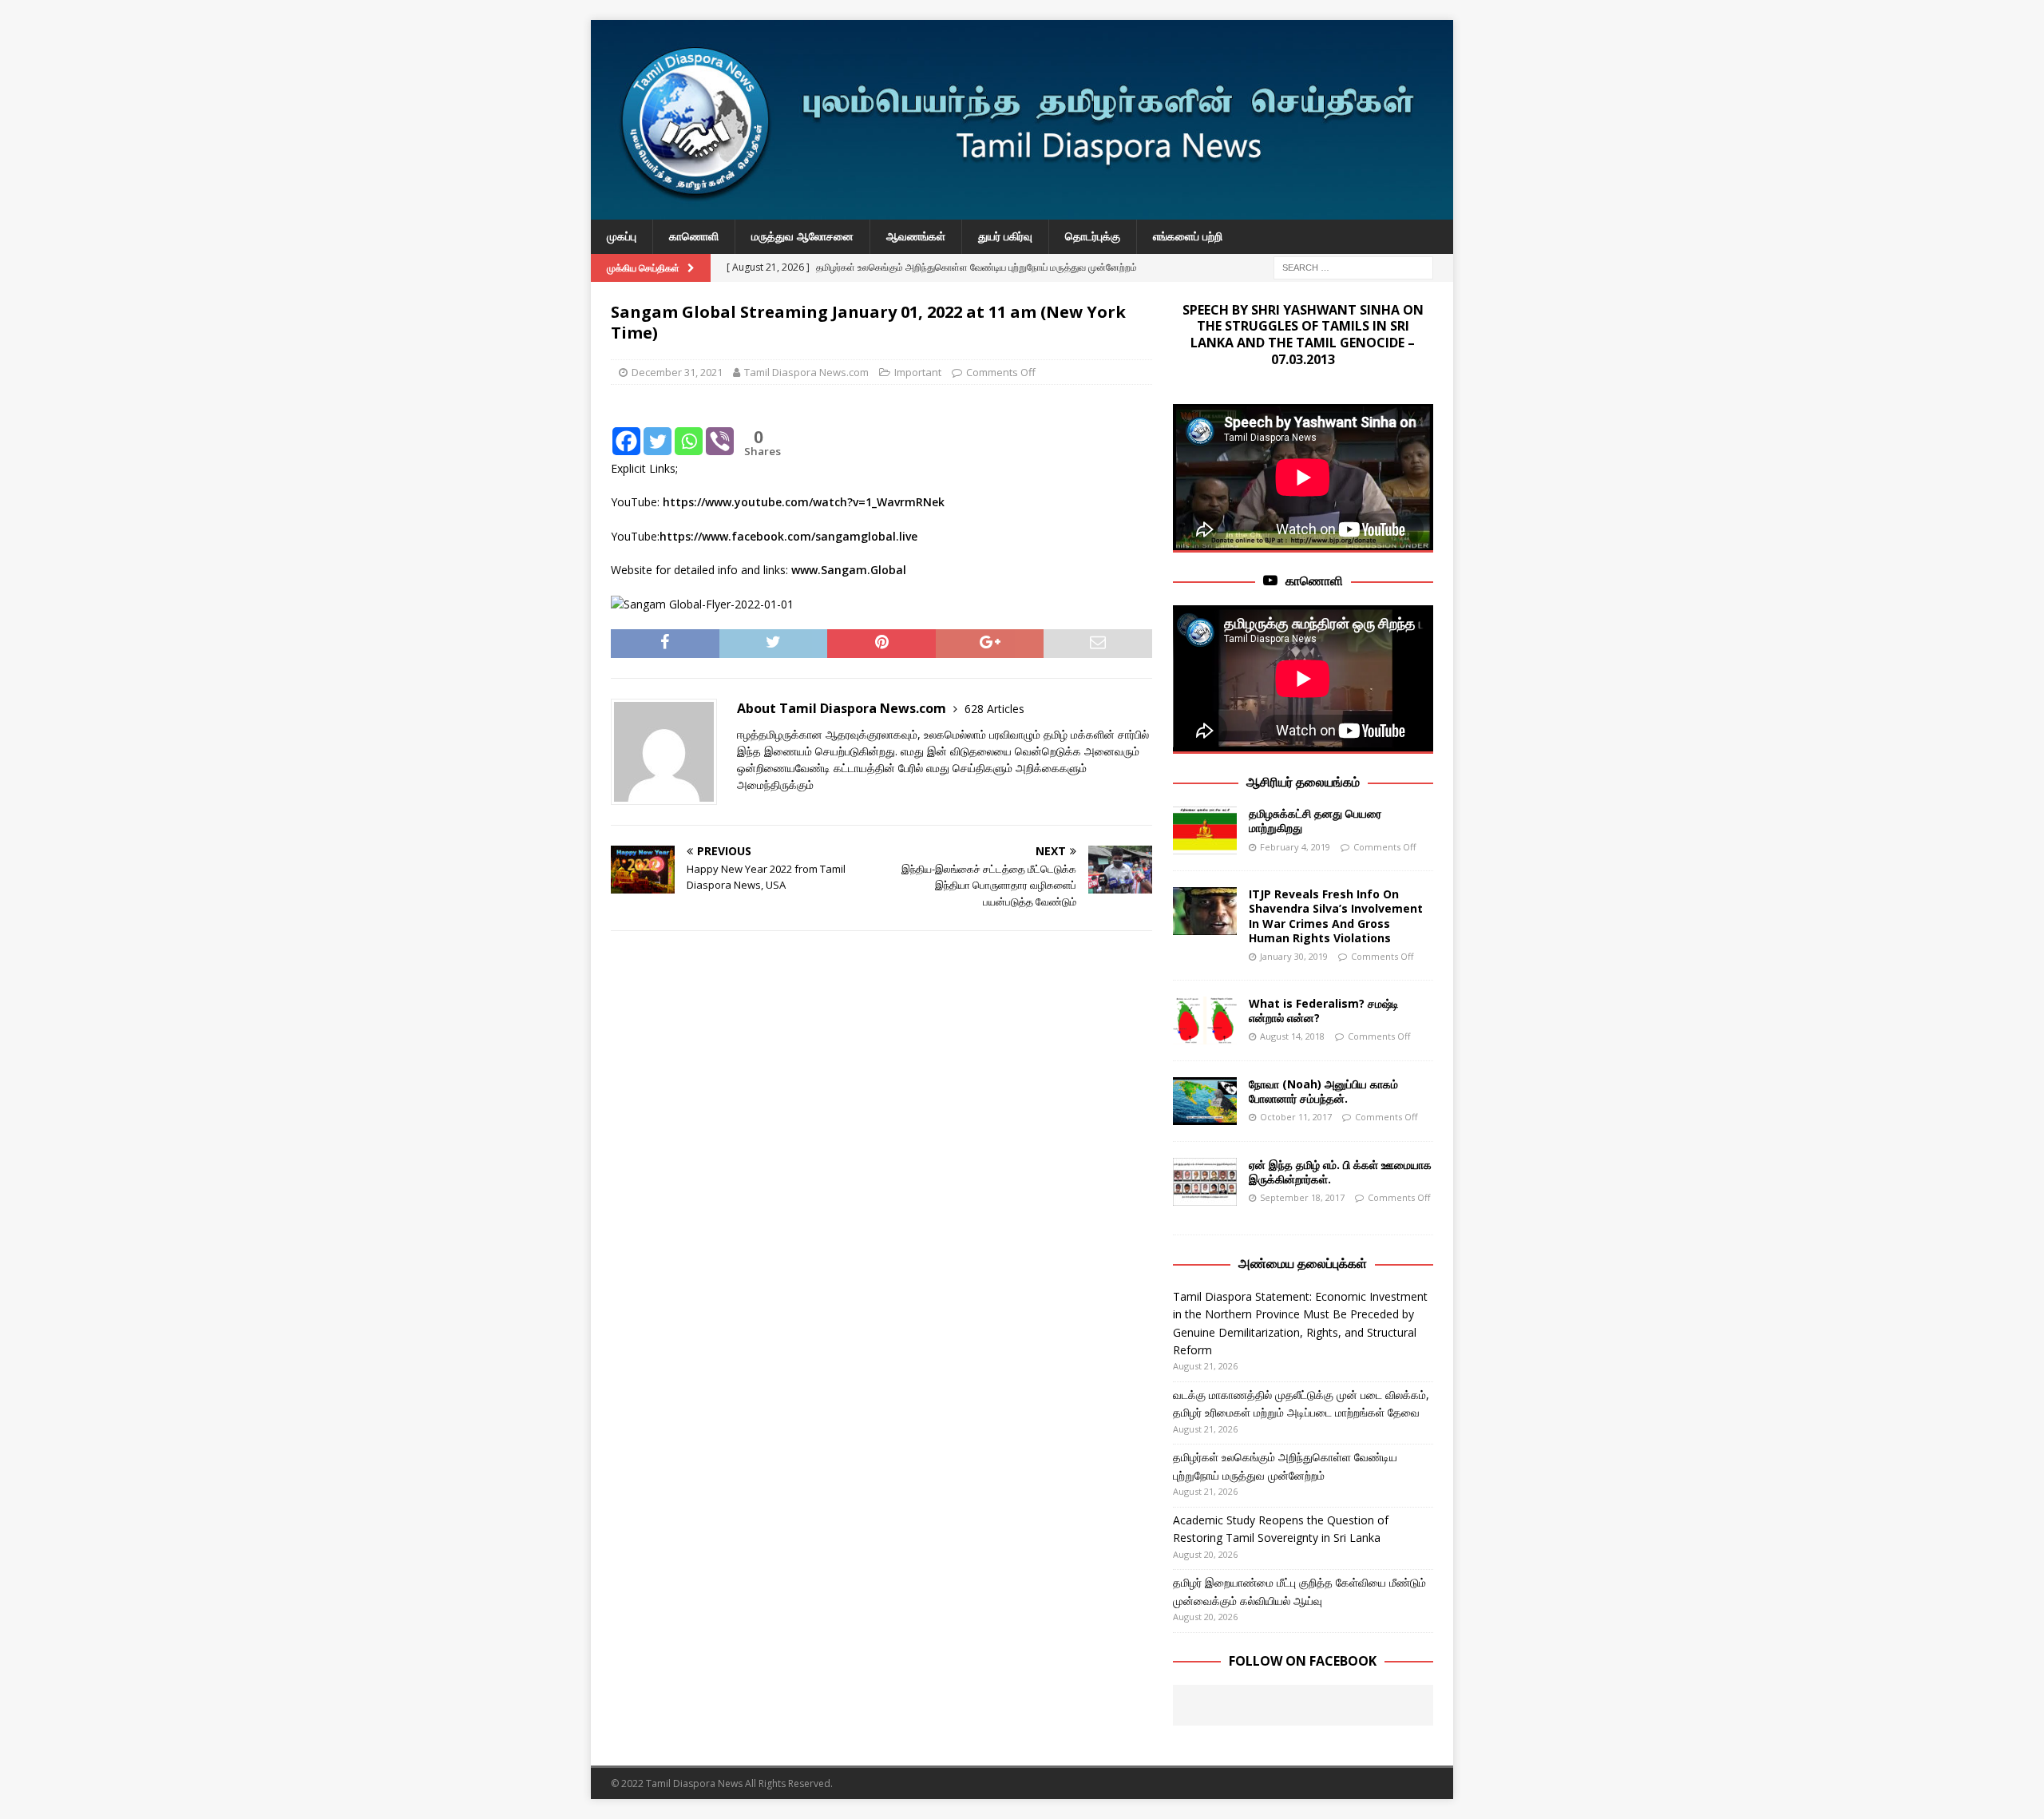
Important (918, 372)
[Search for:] (1353, 266)
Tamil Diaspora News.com (806, 372)
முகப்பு (622, 236)
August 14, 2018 (1292, 1036)
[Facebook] (626, 429)
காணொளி (694, 236)
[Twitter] (658, 429)
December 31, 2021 (677, 372)
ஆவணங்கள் (916, 236)
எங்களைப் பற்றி (1188, 236)
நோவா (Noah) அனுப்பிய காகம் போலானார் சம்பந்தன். (1323, 1091)
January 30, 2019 (1294, 956)
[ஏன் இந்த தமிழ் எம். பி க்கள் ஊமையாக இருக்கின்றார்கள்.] (1205, 1182)
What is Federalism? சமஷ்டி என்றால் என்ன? (1324, 1011)
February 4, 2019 (1295, 847)
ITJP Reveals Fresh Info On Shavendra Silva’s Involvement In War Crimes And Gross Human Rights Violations (1336, 916)
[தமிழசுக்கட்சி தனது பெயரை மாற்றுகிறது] (1205, 830)
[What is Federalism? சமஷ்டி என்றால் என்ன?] (1205, 1020)
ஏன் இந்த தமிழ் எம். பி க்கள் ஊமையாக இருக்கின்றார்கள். (1340, 1172)
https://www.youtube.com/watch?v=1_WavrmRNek (804, 502)
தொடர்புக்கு (1093, 236)
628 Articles (994, 709)
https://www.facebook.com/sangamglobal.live (788, 536)
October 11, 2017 (1296, 1117)
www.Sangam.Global (849, 570)
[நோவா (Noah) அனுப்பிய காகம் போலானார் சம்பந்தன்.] (1205, 1101)
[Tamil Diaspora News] (1022, 210)
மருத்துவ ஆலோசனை (802, 236)
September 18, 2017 (1302, 1197)
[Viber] (720, 429)
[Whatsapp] (689, 429)
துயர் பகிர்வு (1005, 236)
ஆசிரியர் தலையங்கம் (1303, 782)
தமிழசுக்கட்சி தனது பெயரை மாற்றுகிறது (1315, 820)
